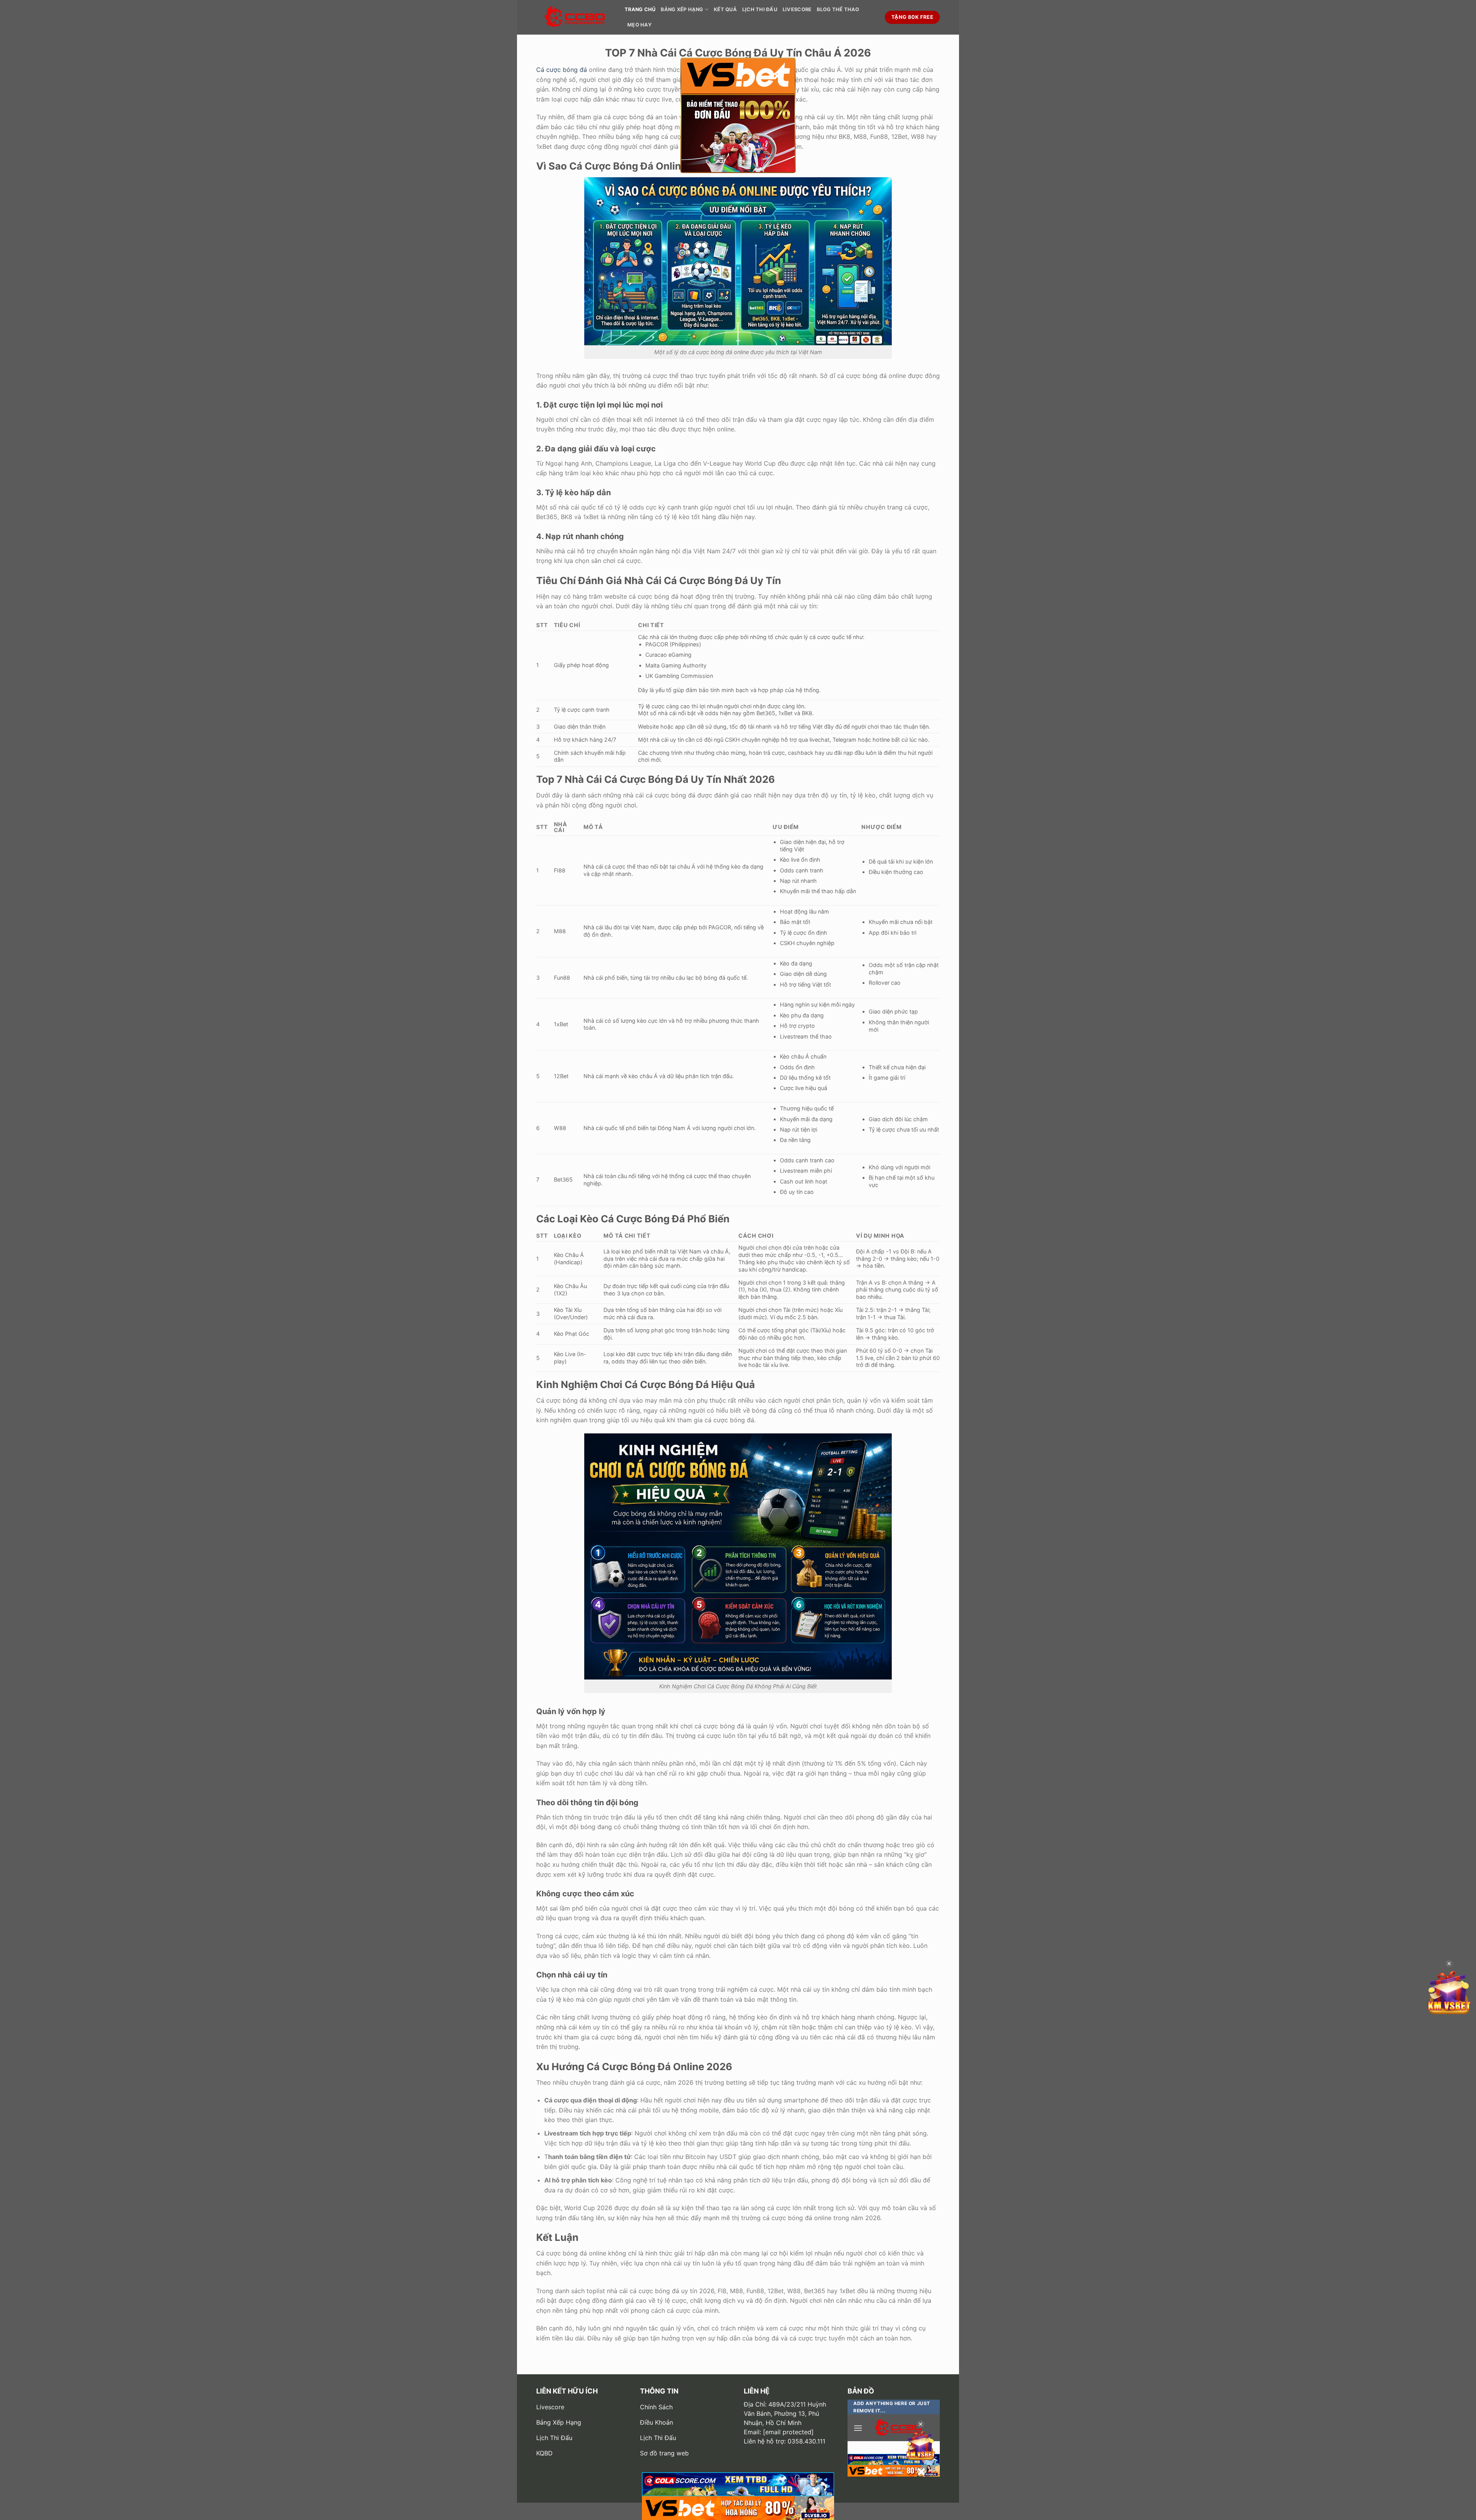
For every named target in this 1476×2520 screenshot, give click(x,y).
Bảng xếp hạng (682, 9)
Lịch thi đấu (760, 9)
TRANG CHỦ (640, 9)
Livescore (797, 9)
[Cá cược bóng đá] (575, 17)
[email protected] (788, 2432)
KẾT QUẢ (725, 9)
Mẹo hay (639, 25)
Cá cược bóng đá (562, 70)
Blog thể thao (838, 9)
